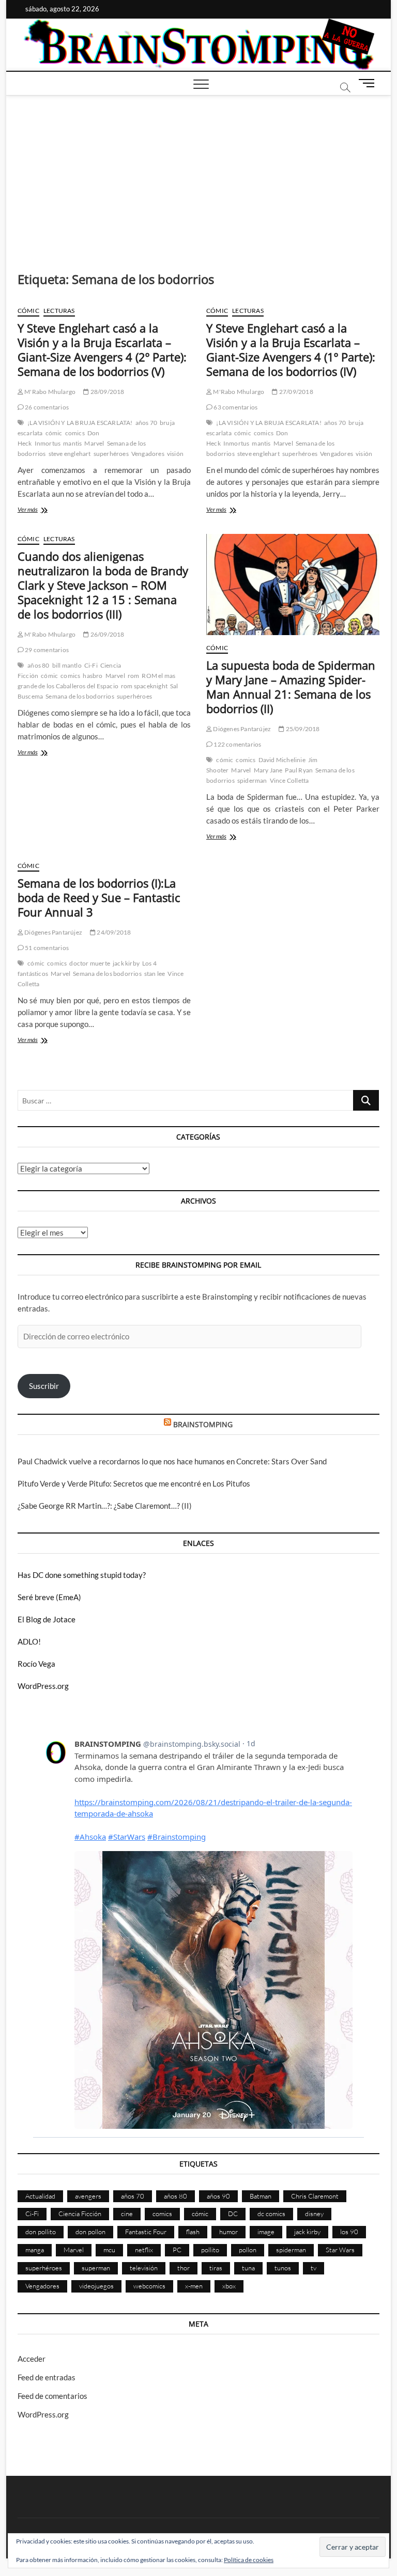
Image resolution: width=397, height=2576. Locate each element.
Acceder (32, 2359)
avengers (88, 2196)
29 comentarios (46, 650)
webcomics (149, 2286)
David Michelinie (282, 760)
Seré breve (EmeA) (49, 1597)
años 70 (146, 423)
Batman (261, 2196)
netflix (144, 2250)
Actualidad (40, 2196)
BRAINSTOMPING (203, 1424)
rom (134, 676)
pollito (210, 2250)
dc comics (271, 2214)
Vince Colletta (289, 780)
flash (193, 2232)
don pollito (41, 2232)
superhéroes (111, 454)
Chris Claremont (315, 2196)
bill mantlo (67, 665)
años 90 (218, 2196)
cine (127, 2214)
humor (228, 2232)
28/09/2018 (106, 392)
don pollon (90, 2232)
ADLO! (29, 1641)
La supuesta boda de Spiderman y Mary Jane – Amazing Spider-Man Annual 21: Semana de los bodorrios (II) (291, 687)
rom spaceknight (144, 686)
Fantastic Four (146, 2232)
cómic (54, 433)
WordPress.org (43, 1686)
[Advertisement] (199, 173)
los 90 (349, 2232)
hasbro (93, 676)
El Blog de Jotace (47, 1619)
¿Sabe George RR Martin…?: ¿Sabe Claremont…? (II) (105, 1506)
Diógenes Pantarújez (241, 729)
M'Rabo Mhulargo (49, 392)
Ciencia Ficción (80, 2214)
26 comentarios (46, 407)
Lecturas (59, 311)
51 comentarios (46, 948)
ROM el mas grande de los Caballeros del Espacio (97, 681)
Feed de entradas (47, 2377)
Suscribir (44, 1386)
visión (175, 454)
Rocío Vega (36, 1664)
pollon (248, 2250)
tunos (283, 2268)
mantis (72, 443)
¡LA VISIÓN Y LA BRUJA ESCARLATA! (80, 423)
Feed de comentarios (52, 2396)
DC (233, 2214)
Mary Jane (268, 770)
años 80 (38, 665)
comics (75, 433)
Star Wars (340, 2250)
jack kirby (126, 963)
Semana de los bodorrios (80, 696)
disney (314, 2214)
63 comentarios (235, 407)
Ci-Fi (91, 665)
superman (96, 2268)
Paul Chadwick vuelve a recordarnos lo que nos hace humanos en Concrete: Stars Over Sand (172, 1461)
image (266, 2232)
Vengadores (148, 454)
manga (35, 2250)
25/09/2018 (302, 729)
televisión (144, 2268)
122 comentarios (237, 744)
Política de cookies (249, 2560)
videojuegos (96, 2286)
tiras (216, 2268)
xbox (229, 2286)
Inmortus (48, 443)
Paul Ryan (299, 770)
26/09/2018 (106, 634)
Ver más (40, 510)
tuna (248, 2268)
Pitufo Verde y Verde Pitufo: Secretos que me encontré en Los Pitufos (134, 1483)
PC (177, 2250)
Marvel (94, 443)
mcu (109, 2250)
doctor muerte (90, 963)
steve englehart (70, 454)
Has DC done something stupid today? (82, 1575)
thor (184, 2268)
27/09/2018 (295, 392)
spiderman (252, 780)
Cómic (28, 311)
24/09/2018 (113, 932)
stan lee (155, 974)
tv (314, 2268)
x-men (194, 2286)
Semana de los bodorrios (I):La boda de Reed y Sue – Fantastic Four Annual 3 (99, 897)
